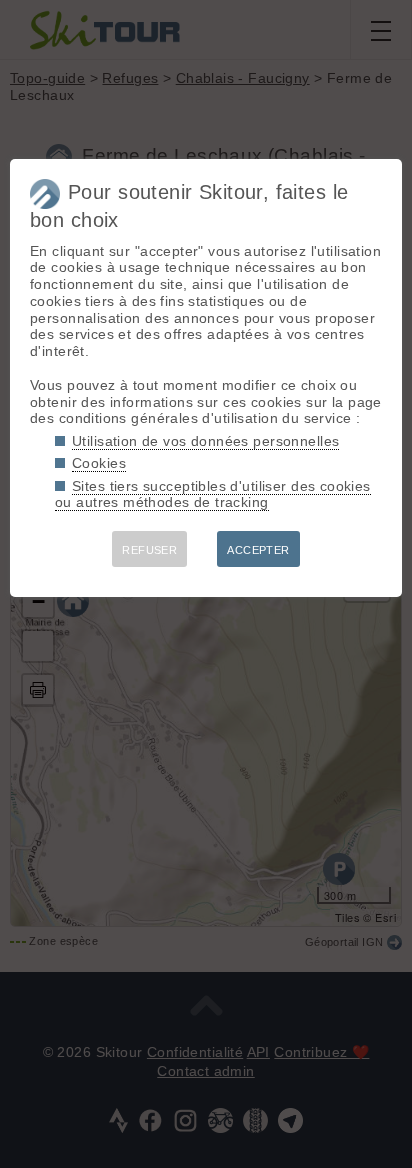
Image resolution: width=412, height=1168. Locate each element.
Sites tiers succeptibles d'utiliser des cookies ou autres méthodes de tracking (213, 494)
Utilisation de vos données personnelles (205, 441)
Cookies (99, 463)
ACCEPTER (258, 550)
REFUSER (149, 550)
